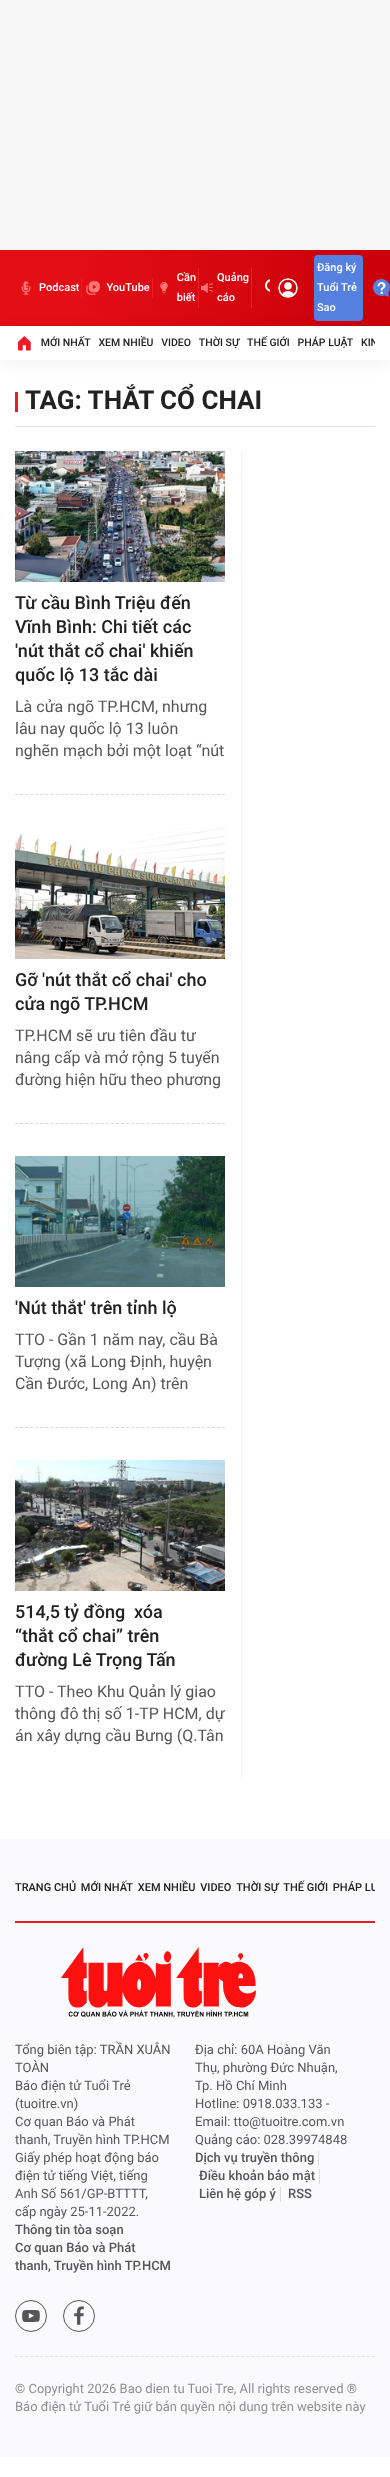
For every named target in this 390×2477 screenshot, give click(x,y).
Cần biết (186, 287)
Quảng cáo (233, 287)
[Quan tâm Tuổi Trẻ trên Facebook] (79, 2316)
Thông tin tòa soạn (69, 2230)
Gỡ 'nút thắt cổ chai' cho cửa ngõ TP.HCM (111, 992)
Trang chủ (45, 1887)
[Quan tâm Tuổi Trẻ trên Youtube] (31, 2316)
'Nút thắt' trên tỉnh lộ (96, 1308)
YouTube (127, 287)
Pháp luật (326, 342)
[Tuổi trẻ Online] (161, 1982)
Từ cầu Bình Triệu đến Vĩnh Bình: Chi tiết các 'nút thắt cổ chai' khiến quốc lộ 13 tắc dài (104, 639)
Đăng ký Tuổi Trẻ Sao (337, 287)
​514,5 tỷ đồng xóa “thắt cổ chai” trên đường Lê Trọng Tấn (95, 1636)
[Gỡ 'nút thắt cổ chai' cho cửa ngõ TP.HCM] (120, 892)
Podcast (59, 287)
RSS (300, 2194)
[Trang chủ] (24, 343)
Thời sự (219, 342)
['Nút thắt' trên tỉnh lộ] (120, 1221)
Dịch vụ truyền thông (254, 2158)
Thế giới (268, 342)
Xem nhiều (125, 342)
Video (176, 342)
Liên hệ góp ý (237, 2194)
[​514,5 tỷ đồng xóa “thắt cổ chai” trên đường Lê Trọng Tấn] (120, 1525)
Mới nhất (66, 342)
